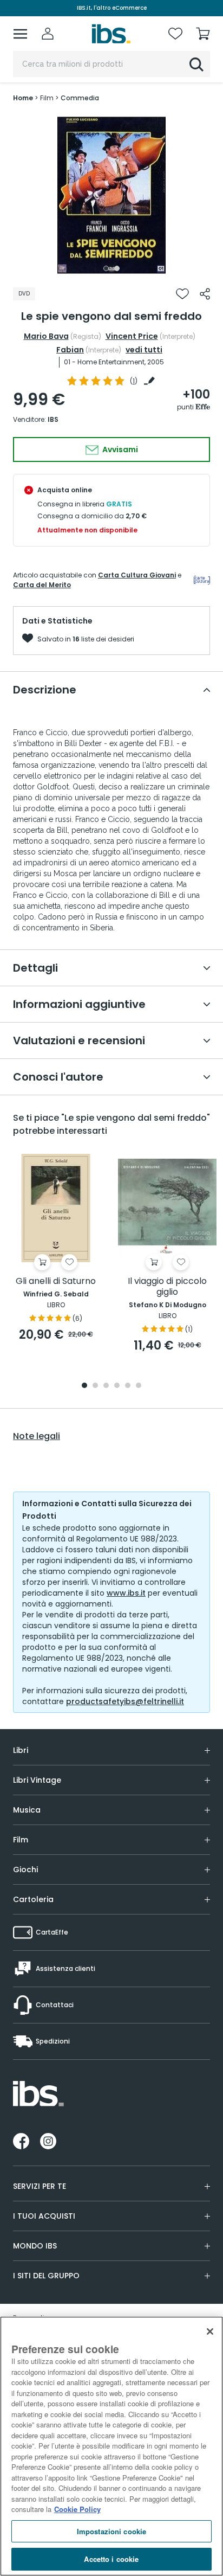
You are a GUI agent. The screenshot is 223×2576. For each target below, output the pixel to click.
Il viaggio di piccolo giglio (167, 1287)
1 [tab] (106, 268)
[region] (111, 2446)
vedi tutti (144, 350)
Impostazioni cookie (111, 2531)
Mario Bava (46, 336)
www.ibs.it (126, 1593)
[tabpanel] (111, 195)
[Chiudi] (210, 2331)
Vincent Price (132, 336)
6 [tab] (139, 1386)
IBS (53, 419)
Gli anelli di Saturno (56, 1281)
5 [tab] (128, 1386)
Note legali (37, 1436)
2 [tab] (117, 268)
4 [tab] (117, 1386)
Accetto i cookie (111, 2559)
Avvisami (119, 449)
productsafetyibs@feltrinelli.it (125, 1701)
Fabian (70, 350)
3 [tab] (106, 1386)
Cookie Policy (77, 2509)
